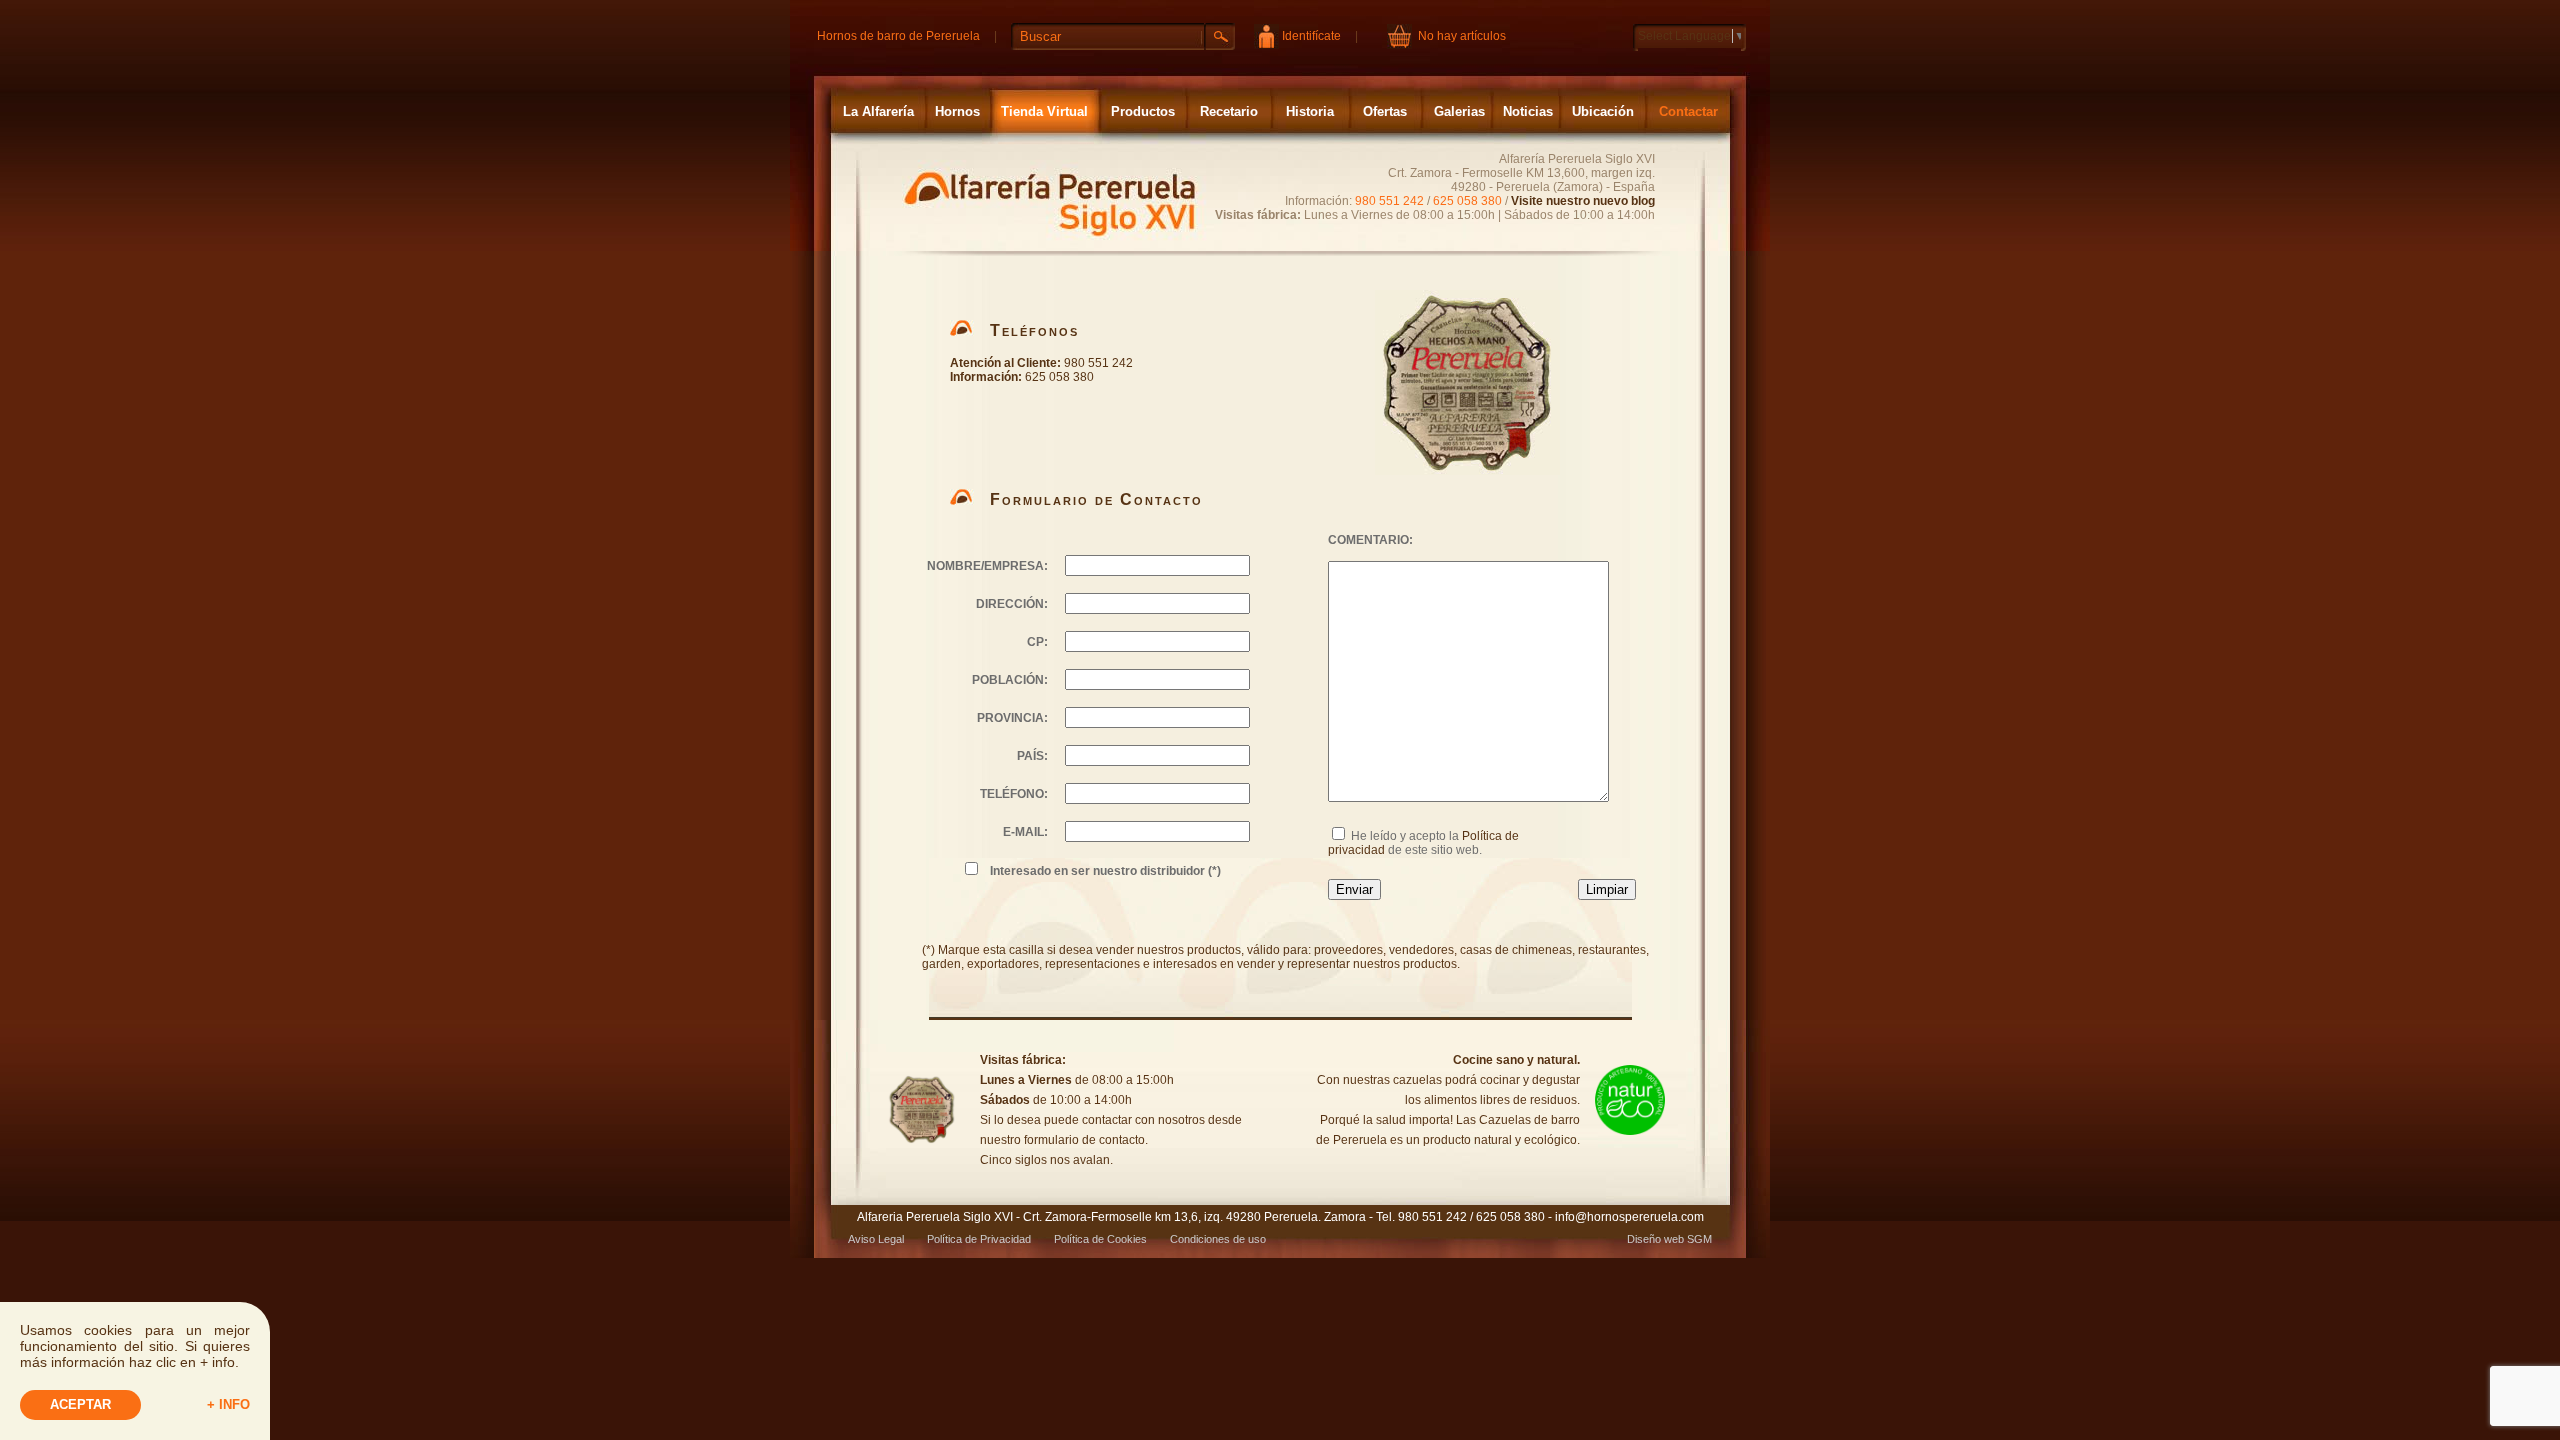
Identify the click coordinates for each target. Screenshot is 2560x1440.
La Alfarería (878, 111)
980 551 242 (1389, 201)
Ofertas (1385, 111)
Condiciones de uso (1218, 1239)
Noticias (1528, 111)
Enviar (1354, 889)
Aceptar (80, 1404)
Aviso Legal (876, 1239)
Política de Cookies (1100, 1239)
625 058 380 (1467, 201)
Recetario (1229, 111)
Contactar (1688, 111)
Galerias (1459, 111)
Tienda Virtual (1044, 111)
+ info (228, 1404)
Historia (1310, 111)
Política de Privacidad (979, 1239)
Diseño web (1655, 1239)
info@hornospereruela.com (1629, 1217)
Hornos (957, 111)
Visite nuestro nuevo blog (1583, 201)
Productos (1143, 111)
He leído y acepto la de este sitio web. (1423, 843)
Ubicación (1603, 111)
